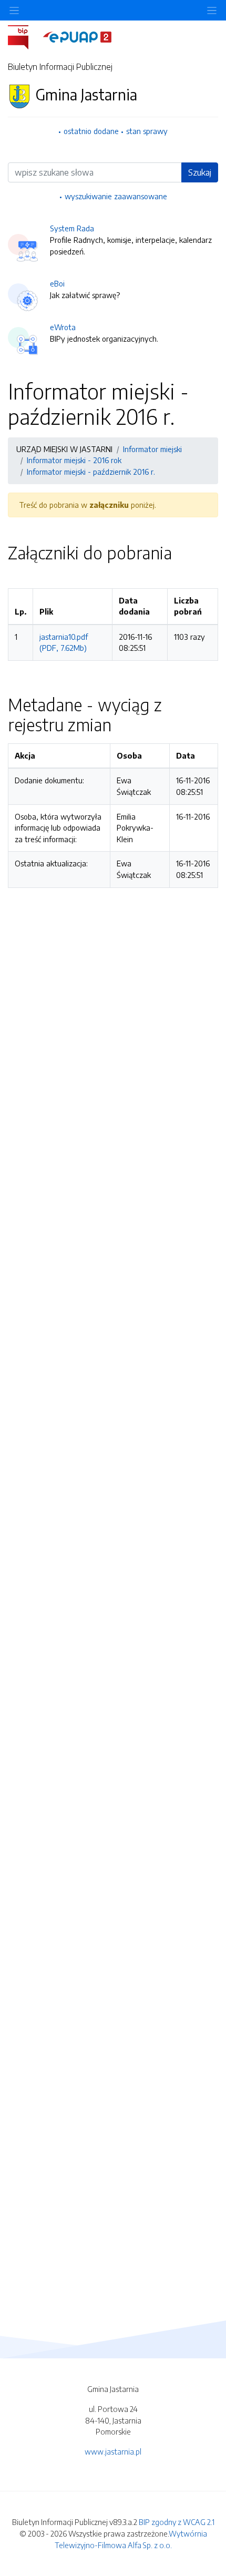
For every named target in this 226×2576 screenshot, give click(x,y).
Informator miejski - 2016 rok (74, 460)
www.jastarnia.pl (113, 2451)
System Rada (72, 228)
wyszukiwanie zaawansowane (116, 196)
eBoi (57, 283)
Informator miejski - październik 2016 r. (91, 472)
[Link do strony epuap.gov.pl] (77, 36)
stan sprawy (147, 131)
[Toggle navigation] (212, 10)
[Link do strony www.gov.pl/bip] (24, 36)
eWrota (63, 327)
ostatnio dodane (91, 131)
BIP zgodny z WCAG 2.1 (177, 2522)
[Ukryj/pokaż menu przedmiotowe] (14, 10)
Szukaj (200, 172)
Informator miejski (152, 449)
